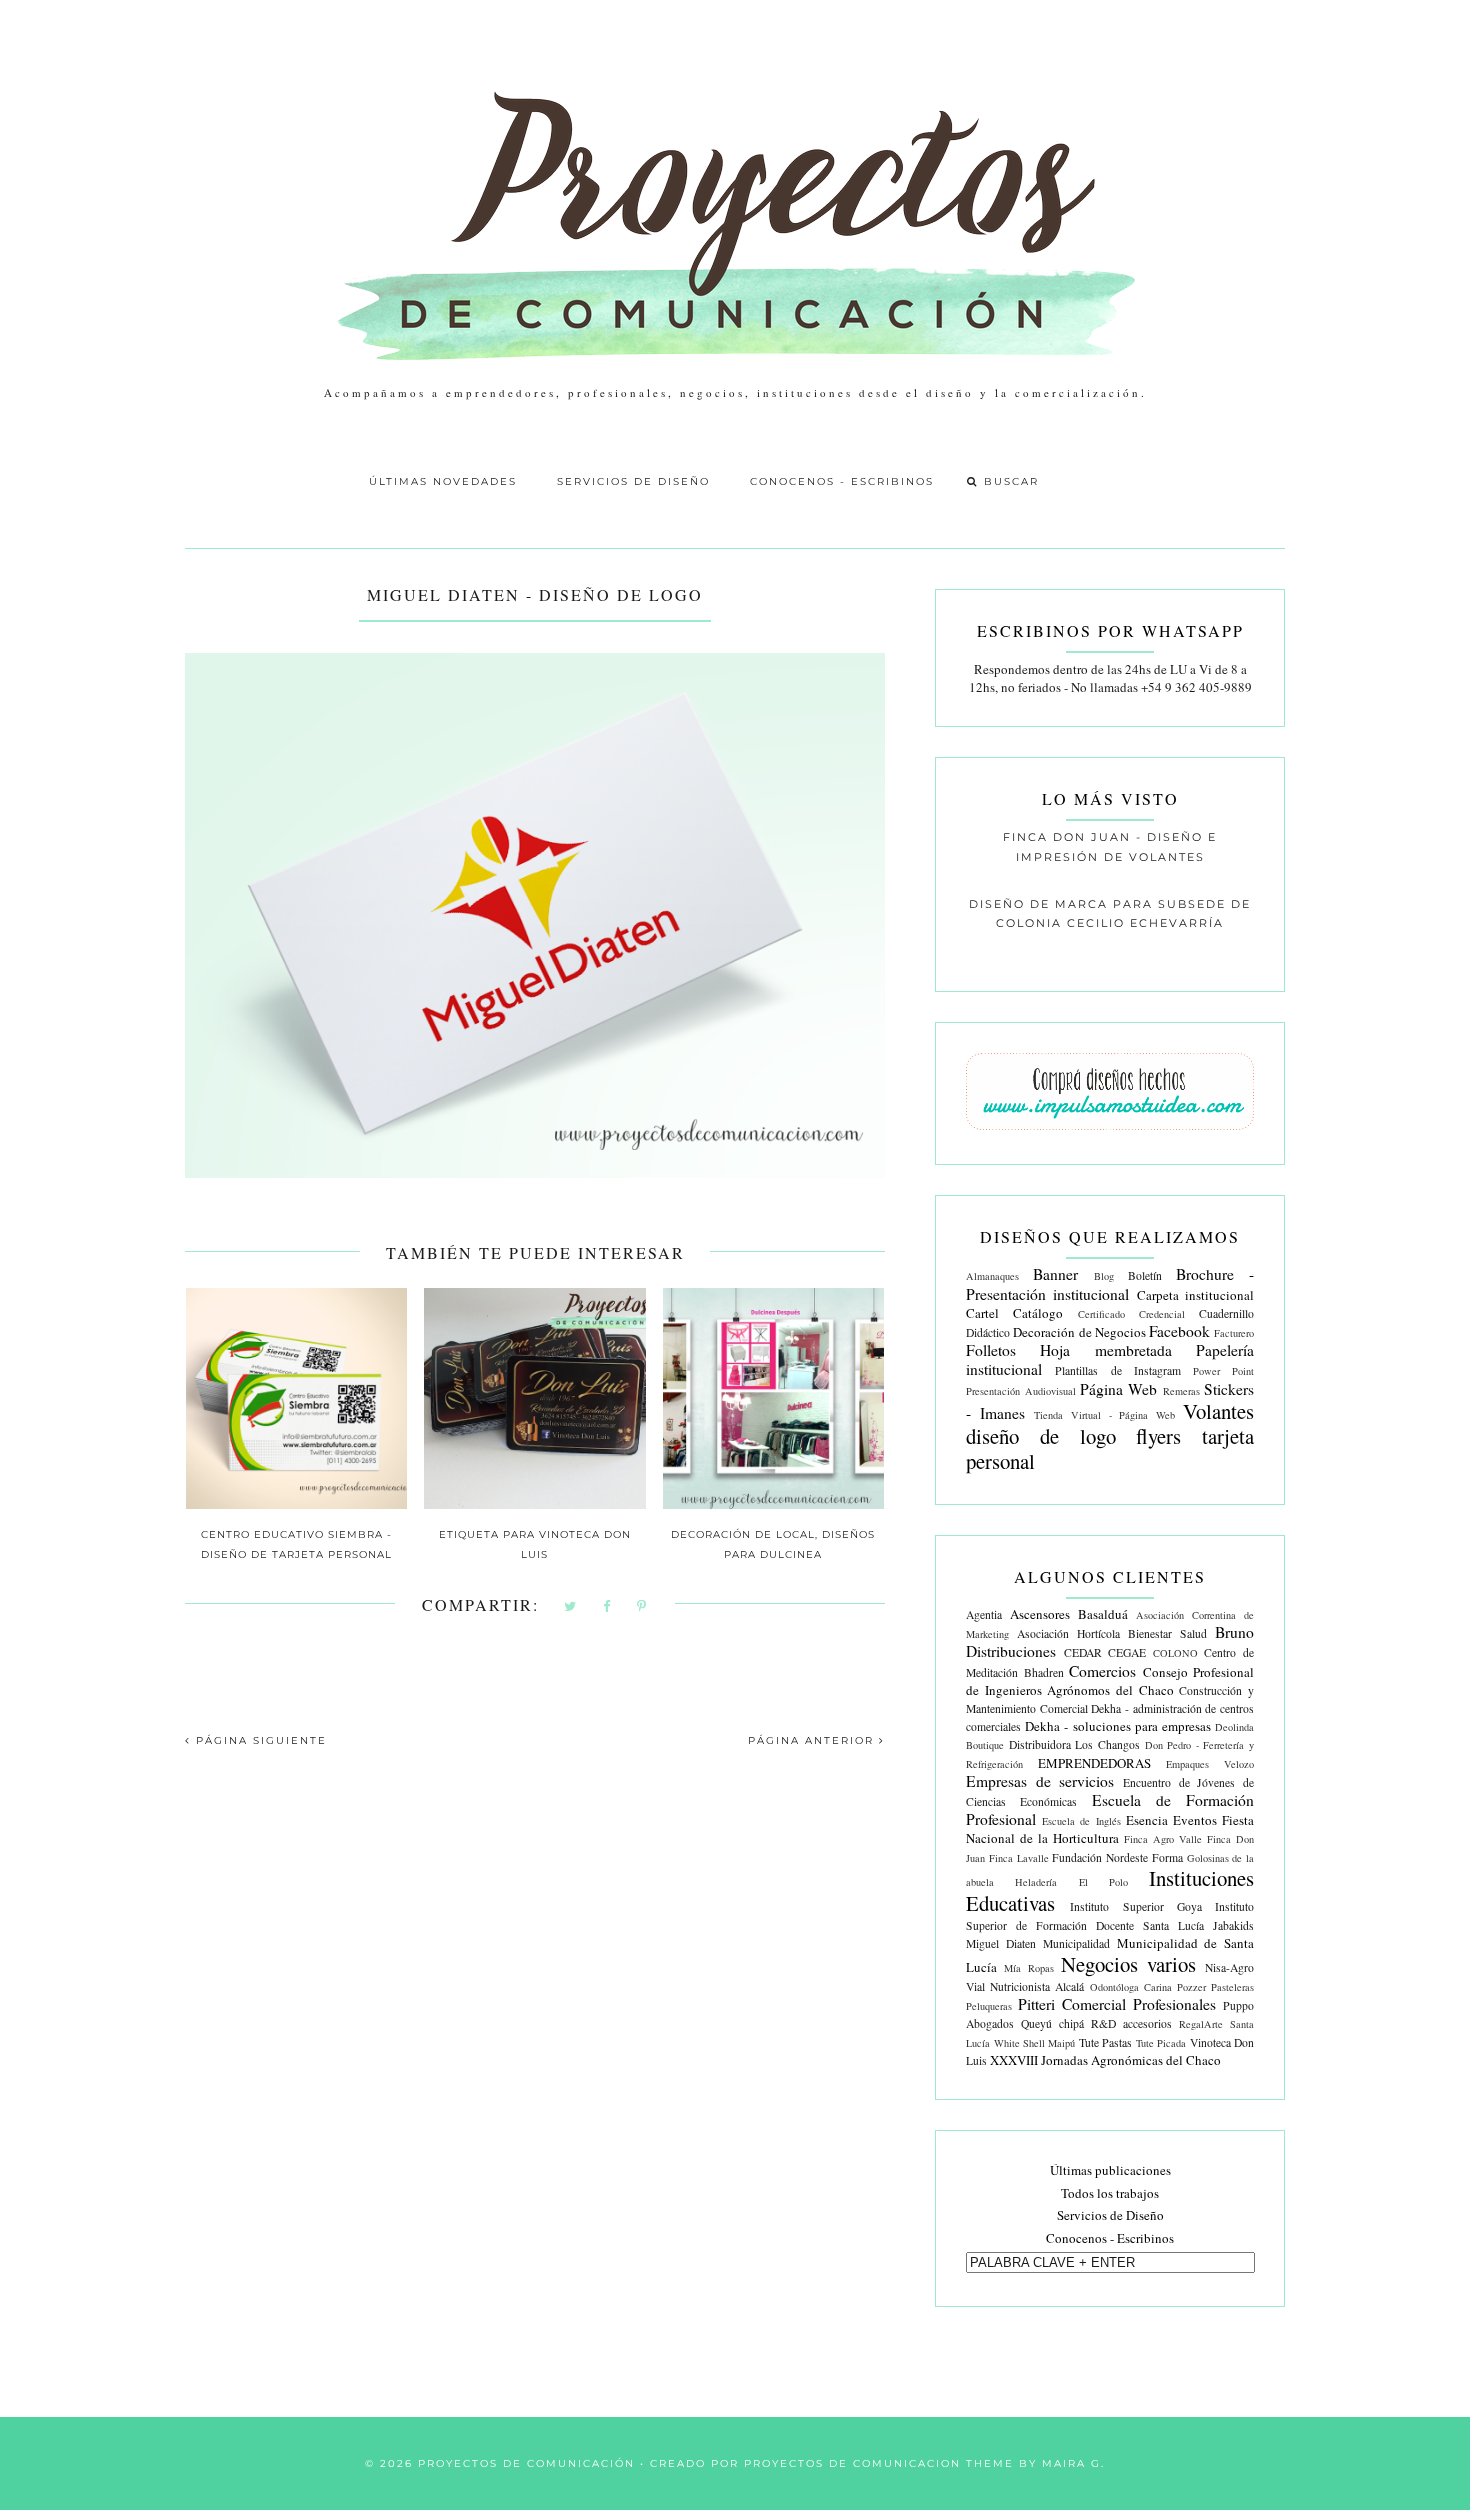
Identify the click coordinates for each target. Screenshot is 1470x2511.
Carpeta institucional (1195, 1295)
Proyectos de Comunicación (526, 2463)
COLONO (1175, 1653)
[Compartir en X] (571, 1607)
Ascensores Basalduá (1069, 1614)
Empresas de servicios (1040, 1781)
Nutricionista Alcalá (1037, 1986)
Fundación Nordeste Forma (1117, 1857)
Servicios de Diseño (633, 481)
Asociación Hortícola (1068, 1633)
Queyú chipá (1052, 2023)
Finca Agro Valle (1163, 1839)
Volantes (1218, 1411)
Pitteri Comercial (1072, 2004)
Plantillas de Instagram (1117, 1370)
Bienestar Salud (1167, 1633)
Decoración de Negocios (1079, 1332)
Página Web (1118, 1389)
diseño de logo (1040, 1436)
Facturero (1234, 1333)
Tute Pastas (1105, 2042)
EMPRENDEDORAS (1094, 1763)
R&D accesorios (1131, 2023)
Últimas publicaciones (1110, 2170)
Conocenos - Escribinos (842, 481)
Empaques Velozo (1210, 1764)
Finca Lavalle (1019, 1858)
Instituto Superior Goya (1135, 1906)
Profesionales (1174, 2004)
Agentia (984, 1614)
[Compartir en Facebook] (607, 1607)
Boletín (1145, 1275)
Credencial (1162, 1314)
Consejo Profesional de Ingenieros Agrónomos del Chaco (1110, 1681)
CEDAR (1083, 1652)
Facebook (1179, 1331)
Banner (1055, 1274)
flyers (1158, 1436)
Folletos (991, 1350)
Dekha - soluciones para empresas (1118, 1726)
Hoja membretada (1105, 1350)
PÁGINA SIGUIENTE (259, 1740)
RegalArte (1201, 2024)
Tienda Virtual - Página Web (1104, 1415)
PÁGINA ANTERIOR (813, 1740)
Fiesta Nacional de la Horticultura (1110, 1829)
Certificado (1101, 1314)
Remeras (1181, 1391)
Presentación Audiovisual (1020, 1391)
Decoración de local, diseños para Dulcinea (773, 1544)
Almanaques (992, 1276)
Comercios (1102, 1671)
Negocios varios (1128, 1964)
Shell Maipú (1049, 2043)
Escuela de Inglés (1081, 1821)
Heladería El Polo (1071, 1882)
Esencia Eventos (1171, 1820)
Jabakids (1233, 1925)
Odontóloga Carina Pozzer (1148, 1987)
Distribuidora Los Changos (1074, 1744)
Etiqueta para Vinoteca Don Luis (535, 1544)
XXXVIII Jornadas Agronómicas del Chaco (1105, 2060)
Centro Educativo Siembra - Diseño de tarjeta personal (296, 1544)
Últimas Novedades (443, 481)
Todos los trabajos (1110, 2193)
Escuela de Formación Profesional (1110, 1809)
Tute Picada (1161, 2043)
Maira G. (1073, 2463)
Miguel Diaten (1001, 1943)
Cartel (982, 1313)
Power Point (1223, 1371)
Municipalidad (1076, 1943)
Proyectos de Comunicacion (852, 2463)
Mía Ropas (1029, 1968)
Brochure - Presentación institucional (1110, 1283)
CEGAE (1127, 1652)
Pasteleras (1232, 1987)
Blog (1104, 1276)
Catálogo (1038, 1313)
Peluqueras (989, 2006)
